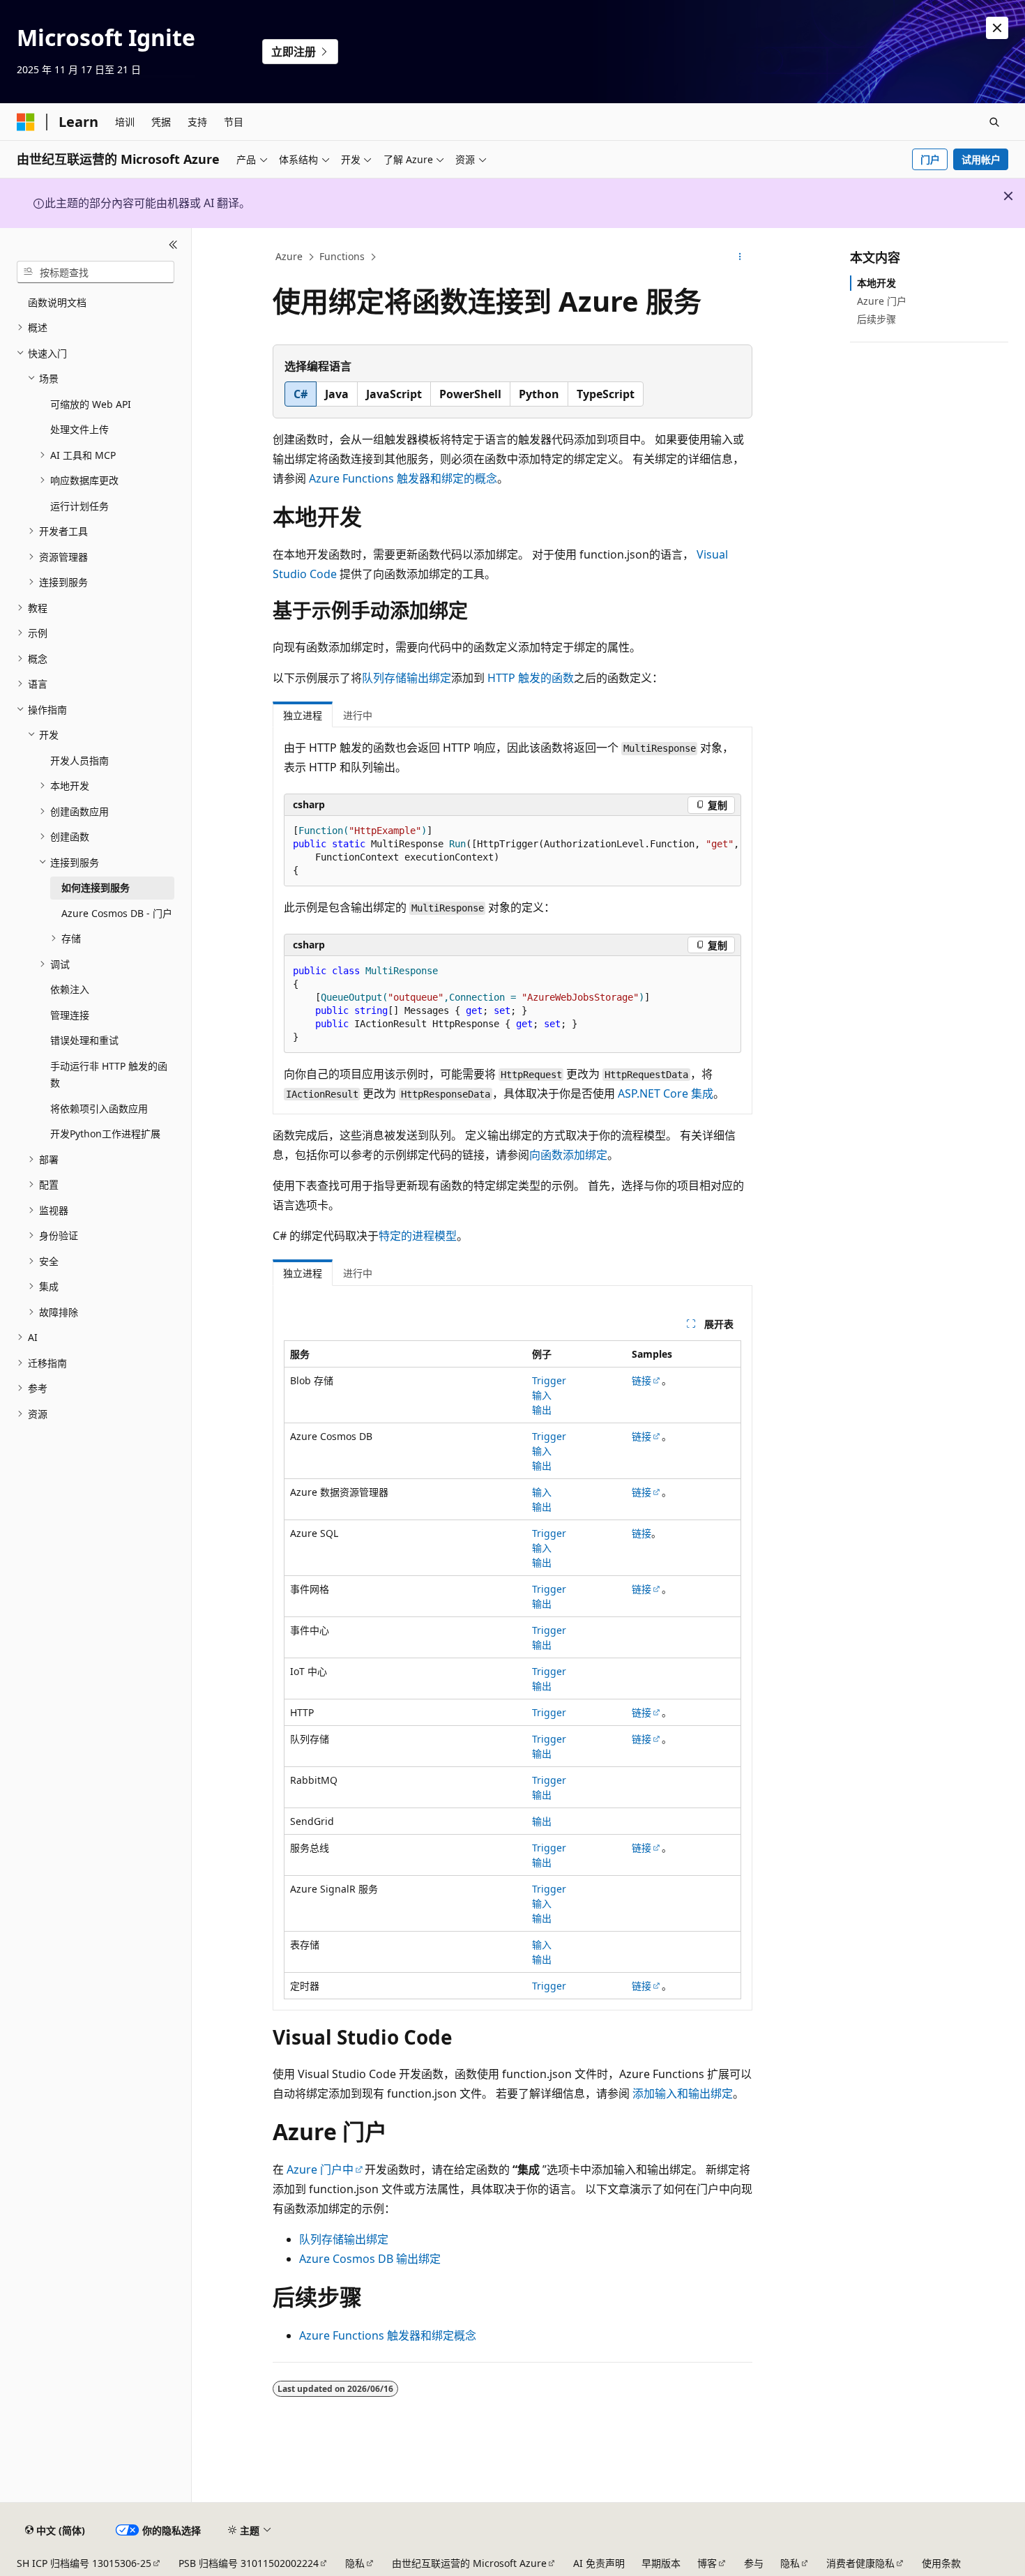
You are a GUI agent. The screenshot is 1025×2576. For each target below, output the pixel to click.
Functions (342, 256)
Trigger (549, 1380)
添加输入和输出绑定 (683, 2093)
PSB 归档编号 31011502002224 (249, 2563)
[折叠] (173, 245)
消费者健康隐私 (860, 2563)
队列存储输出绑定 (407, 678)
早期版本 (661, 2563)
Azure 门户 (882, 301)
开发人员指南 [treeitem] (79, 760)
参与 (754, 2563)
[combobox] (96, 272)
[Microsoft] (26, 122)
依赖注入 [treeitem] (70, 989)
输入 (542, 1395)
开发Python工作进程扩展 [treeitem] (105, 1134)
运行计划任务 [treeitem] (79, 506)
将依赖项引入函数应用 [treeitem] (99, 1108)
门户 (930, 159)
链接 (641, 1380)
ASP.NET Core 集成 (666, 1093)
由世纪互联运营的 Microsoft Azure (469, 2563)
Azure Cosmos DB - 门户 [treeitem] (117, 913)
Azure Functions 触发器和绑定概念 (388, 2335)
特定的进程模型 (418, 1236)
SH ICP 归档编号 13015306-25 (84, 2563)
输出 (542, 1410)
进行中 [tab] (358, 715)
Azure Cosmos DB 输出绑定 (370, 2259)
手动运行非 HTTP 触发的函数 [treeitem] (109, 1075)
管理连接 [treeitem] (70, 1015)
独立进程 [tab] (303, 715)
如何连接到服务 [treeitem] (96, 887)
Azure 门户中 (320, 2169)
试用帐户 (981, 159)
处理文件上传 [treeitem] (79, 429)
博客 (707, 2563)
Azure (289, 256)
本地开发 (876, 283)
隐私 (355, 2563)
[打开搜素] (994, 122)
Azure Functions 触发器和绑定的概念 (403, 478)
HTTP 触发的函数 (531, 678)
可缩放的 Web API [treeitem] (91, 404)
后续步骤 (876, 319)
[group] (512, 851)
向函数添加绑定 (568, 1155)
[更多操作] (740, 257)
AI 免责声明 (599, 2563)
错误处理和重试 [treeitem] (84, 1040)
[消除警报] (997, 28)
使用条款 (941, 2563)
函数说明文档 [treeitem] (57, 302)
